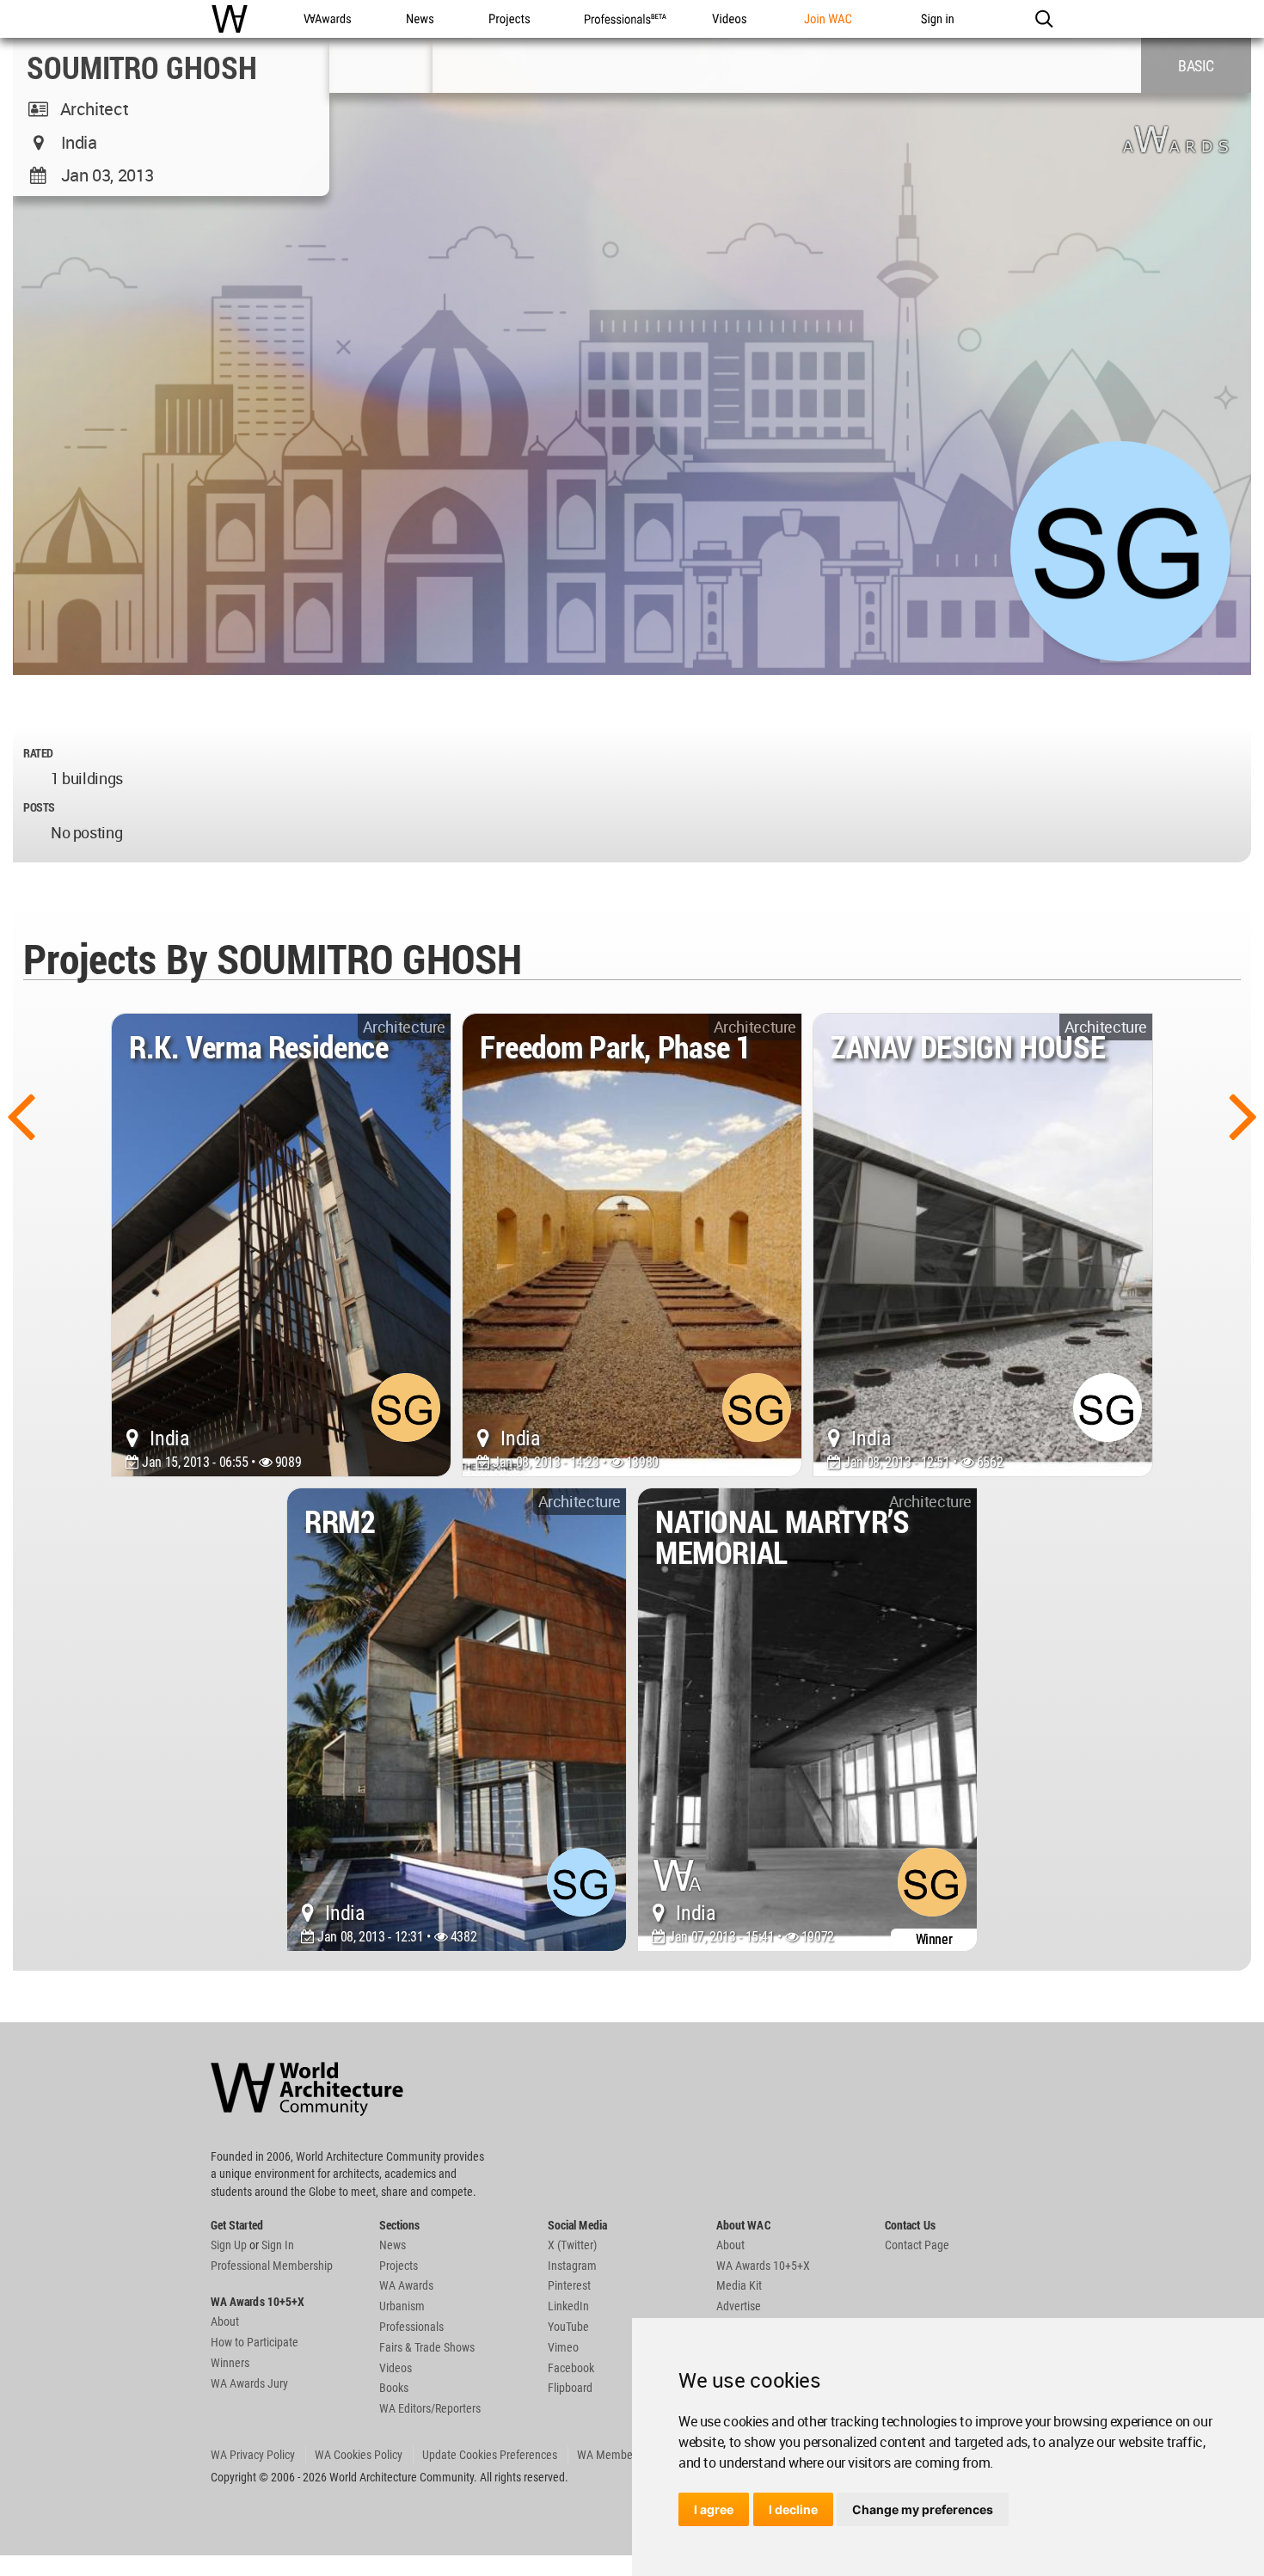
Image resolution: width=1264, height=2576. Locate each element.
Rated (38, 753)
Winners (230, 2363)
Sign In (278, 2245)
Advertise (739, 2306)
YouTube (568, 2327)
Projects (399, 2266)
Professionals (411, 2327)
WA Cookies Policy (359, 2455)
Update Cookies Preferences (490, 2455)
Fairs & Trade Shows (427, 2347)
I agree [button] (714, 2509)
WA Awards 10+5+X (763, 2266)
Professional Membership (272, 2266)
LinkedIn (568, 2306)
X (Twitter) (572, 2245)
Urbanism (402, 2306)
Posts (39, 807)
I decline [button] (793, 2509)
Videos (396, 2368)
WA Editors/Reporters (430, 2408)
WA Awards (406, 2285)
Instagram (572, 2266)
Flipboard (570, 2388)
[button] (1043, 19)
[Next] (1243, 1114)
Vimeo (563, 2347)
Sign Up (229, 2245)
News (393, 2245)
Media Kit (739, 2285)
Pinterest (569, 2285)
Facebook (571, 2368)
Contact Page (917, 2245)
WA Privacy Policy (253, 2455)
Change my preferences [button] (923, 2509)
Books (394, 2388)
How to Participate (255, 2342)
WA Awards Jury (249, 2383)
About (225, 2321)
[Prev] (21, 1114)
